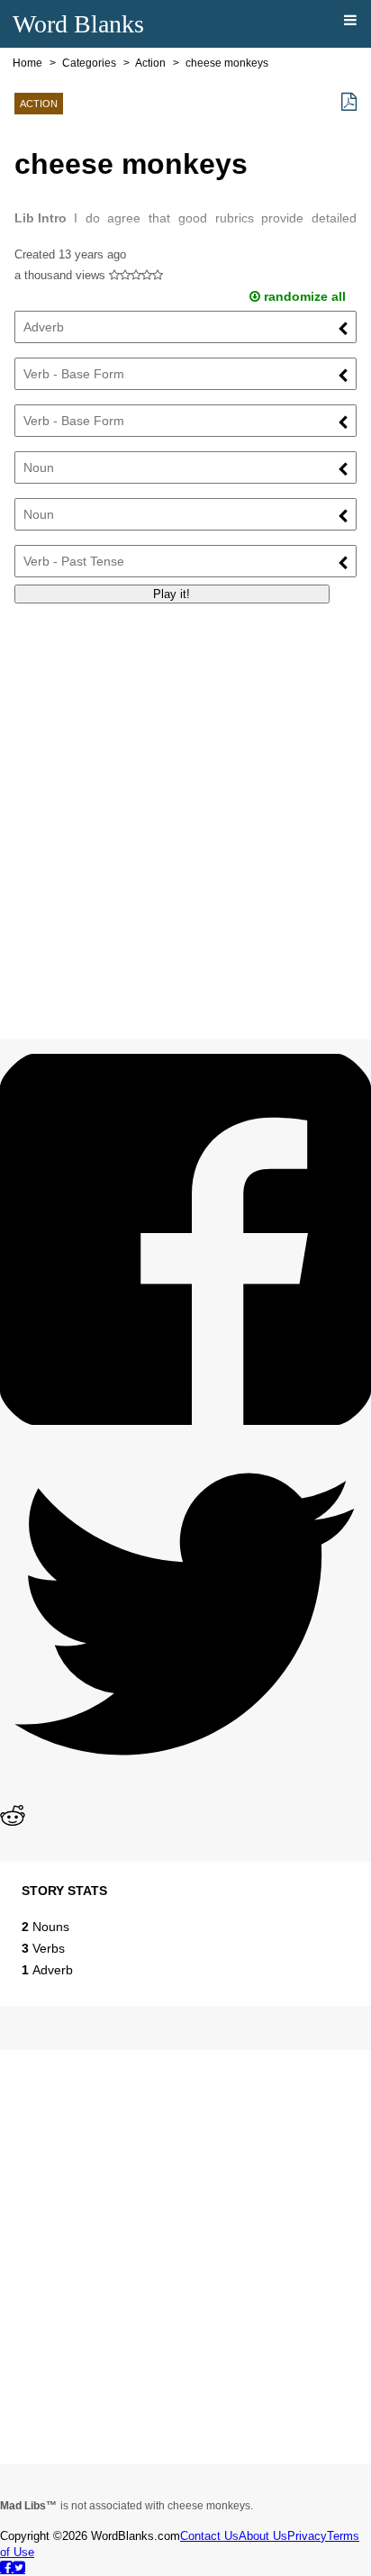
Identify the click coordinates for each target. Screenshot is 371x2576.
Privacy (307, 2536)
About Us (263, 2536)
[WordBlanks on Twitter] (19, 2567)
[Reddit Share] (13, 1823)
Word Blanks (78, 24)
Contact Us (209, 2536)
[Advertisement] (185, 803)
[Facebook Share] (185, 1420)
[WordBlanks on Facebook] (6, 2567)
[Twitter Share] (185, 1795)
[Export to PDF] (349, 102)
